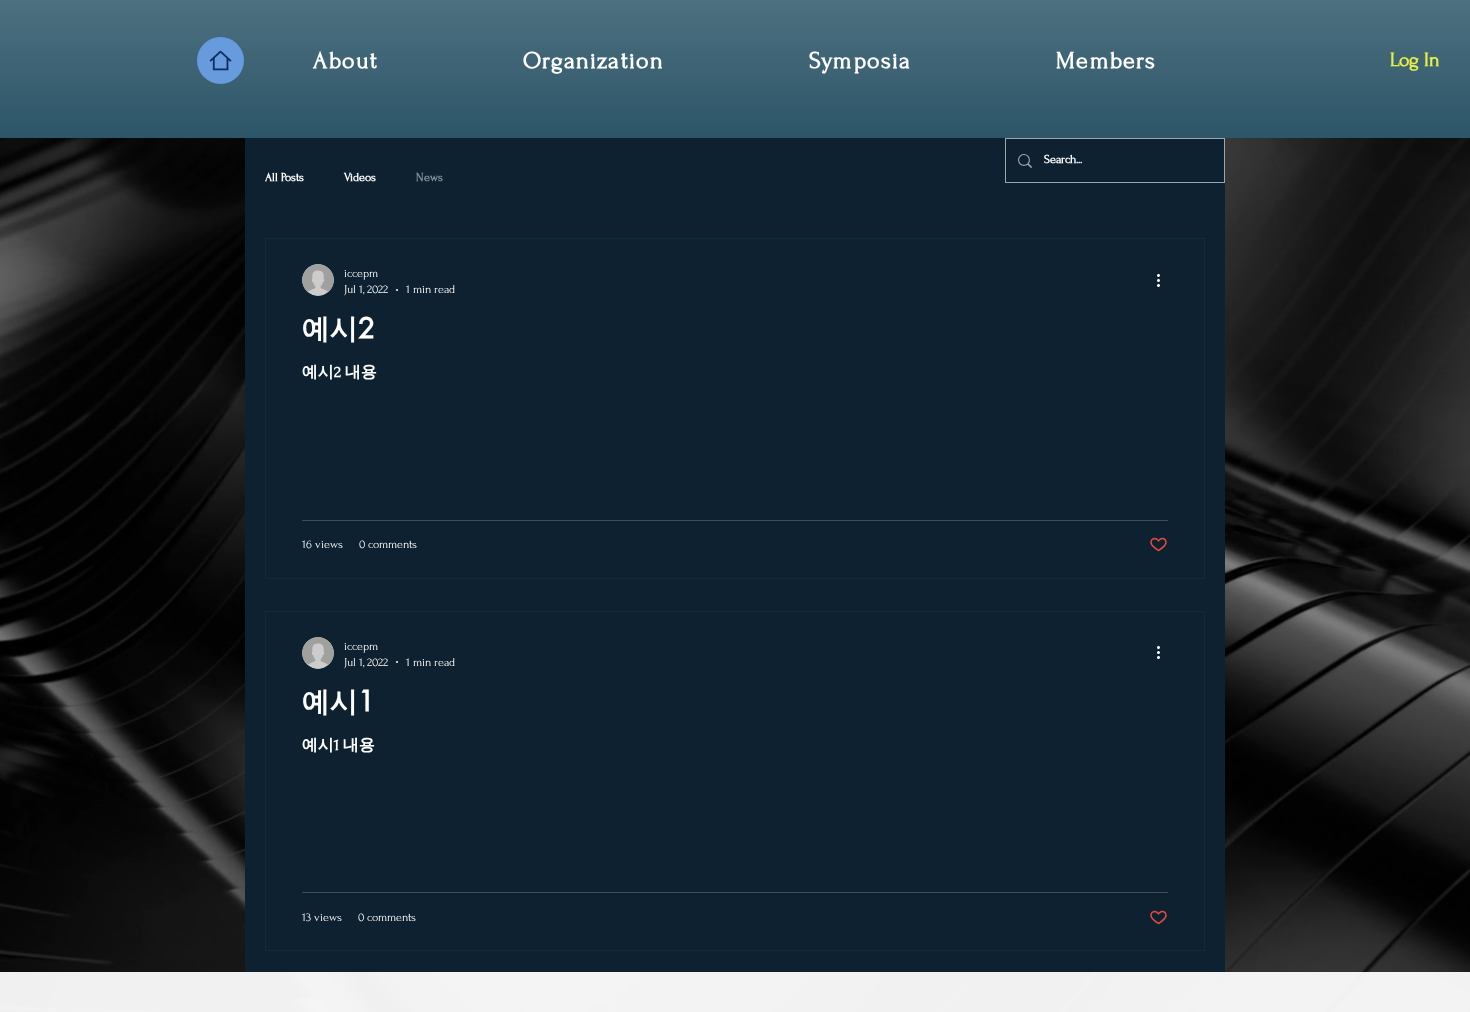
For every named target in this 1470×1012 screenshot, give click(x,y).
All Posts (284, 177)
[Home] (220, 60)
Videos (360, 177)
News (429, 177)
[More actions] (1165, 280)
